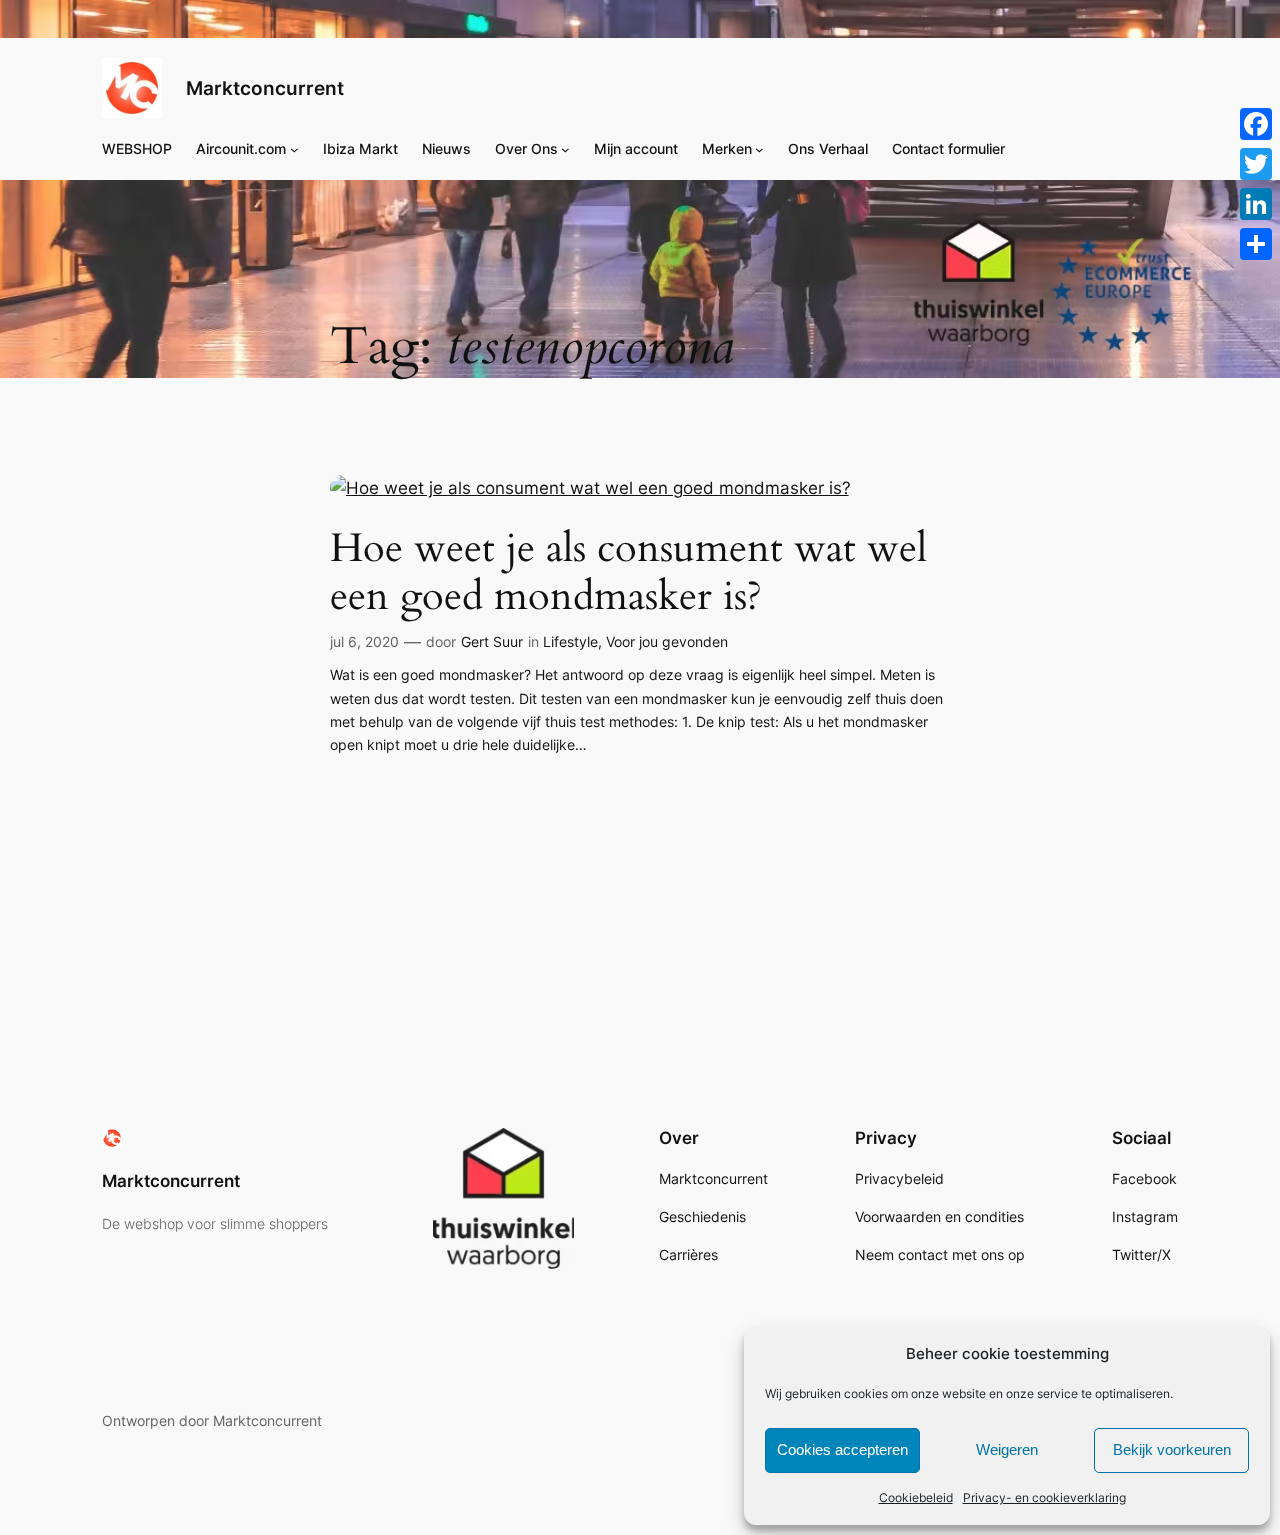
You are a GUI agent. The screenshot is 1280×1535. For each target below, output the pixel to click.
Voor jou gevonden (667, 641)
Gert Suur (492, 641)
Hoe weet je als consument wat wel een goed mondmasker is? (628, 573)
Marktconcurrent (265, 88)
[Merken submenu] (759, 148)
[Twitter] (1256, 164)
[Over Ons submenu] (565, 148)
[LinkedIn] (1256, 204)
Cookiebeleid (916, 1497)
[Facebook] (1256, 124)
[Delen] (1256, 244)
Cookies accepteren (842, 1449)
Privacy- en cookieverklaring (1044, 1497)
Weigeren (1007, 1449)
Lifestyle (570, 641)
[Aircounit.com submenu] (294, 148)
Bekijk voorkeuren (1172, 1449)
